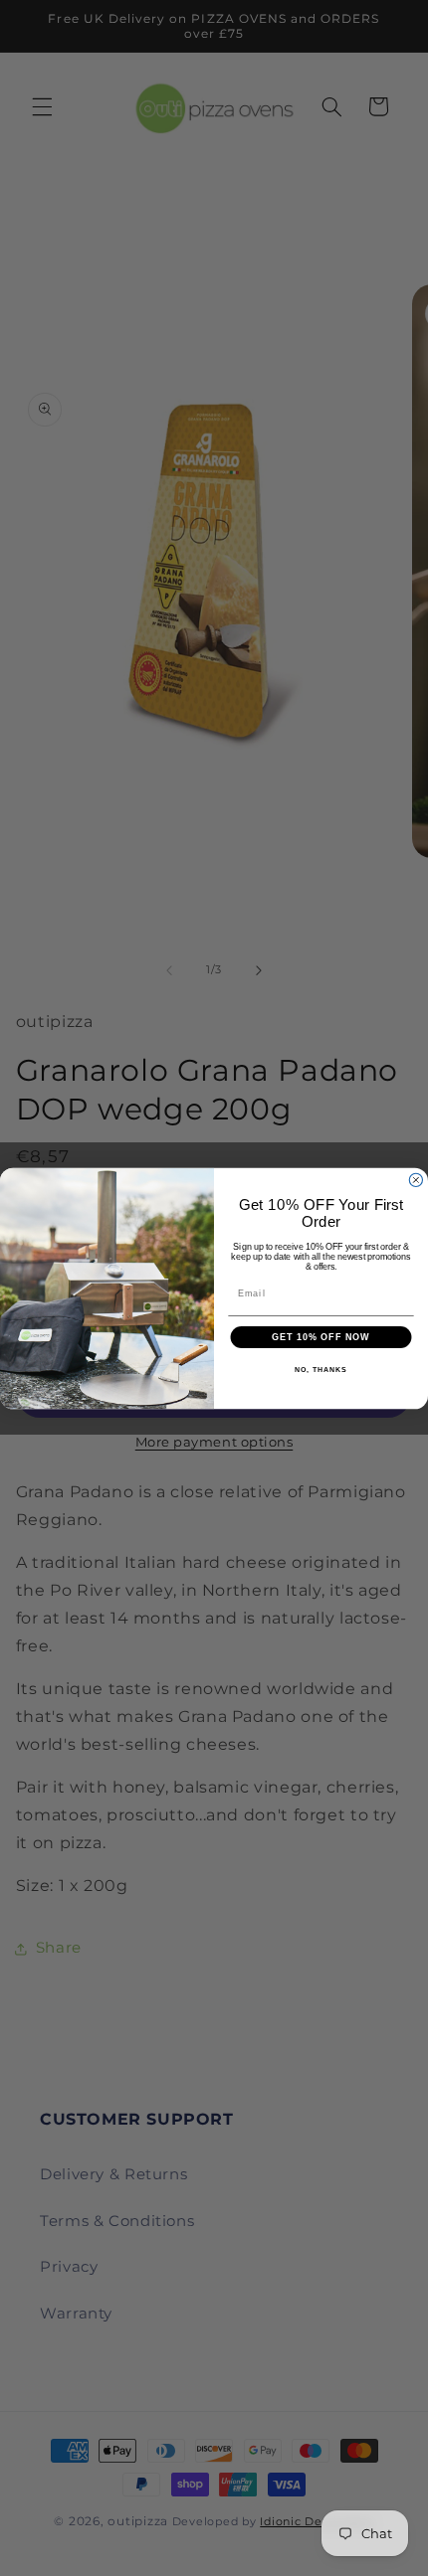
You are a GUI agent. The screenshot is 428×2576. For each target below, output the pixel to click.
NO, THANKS (321, 1370)
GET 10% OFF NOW (321, 1337)
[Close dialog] (416, 1180)
